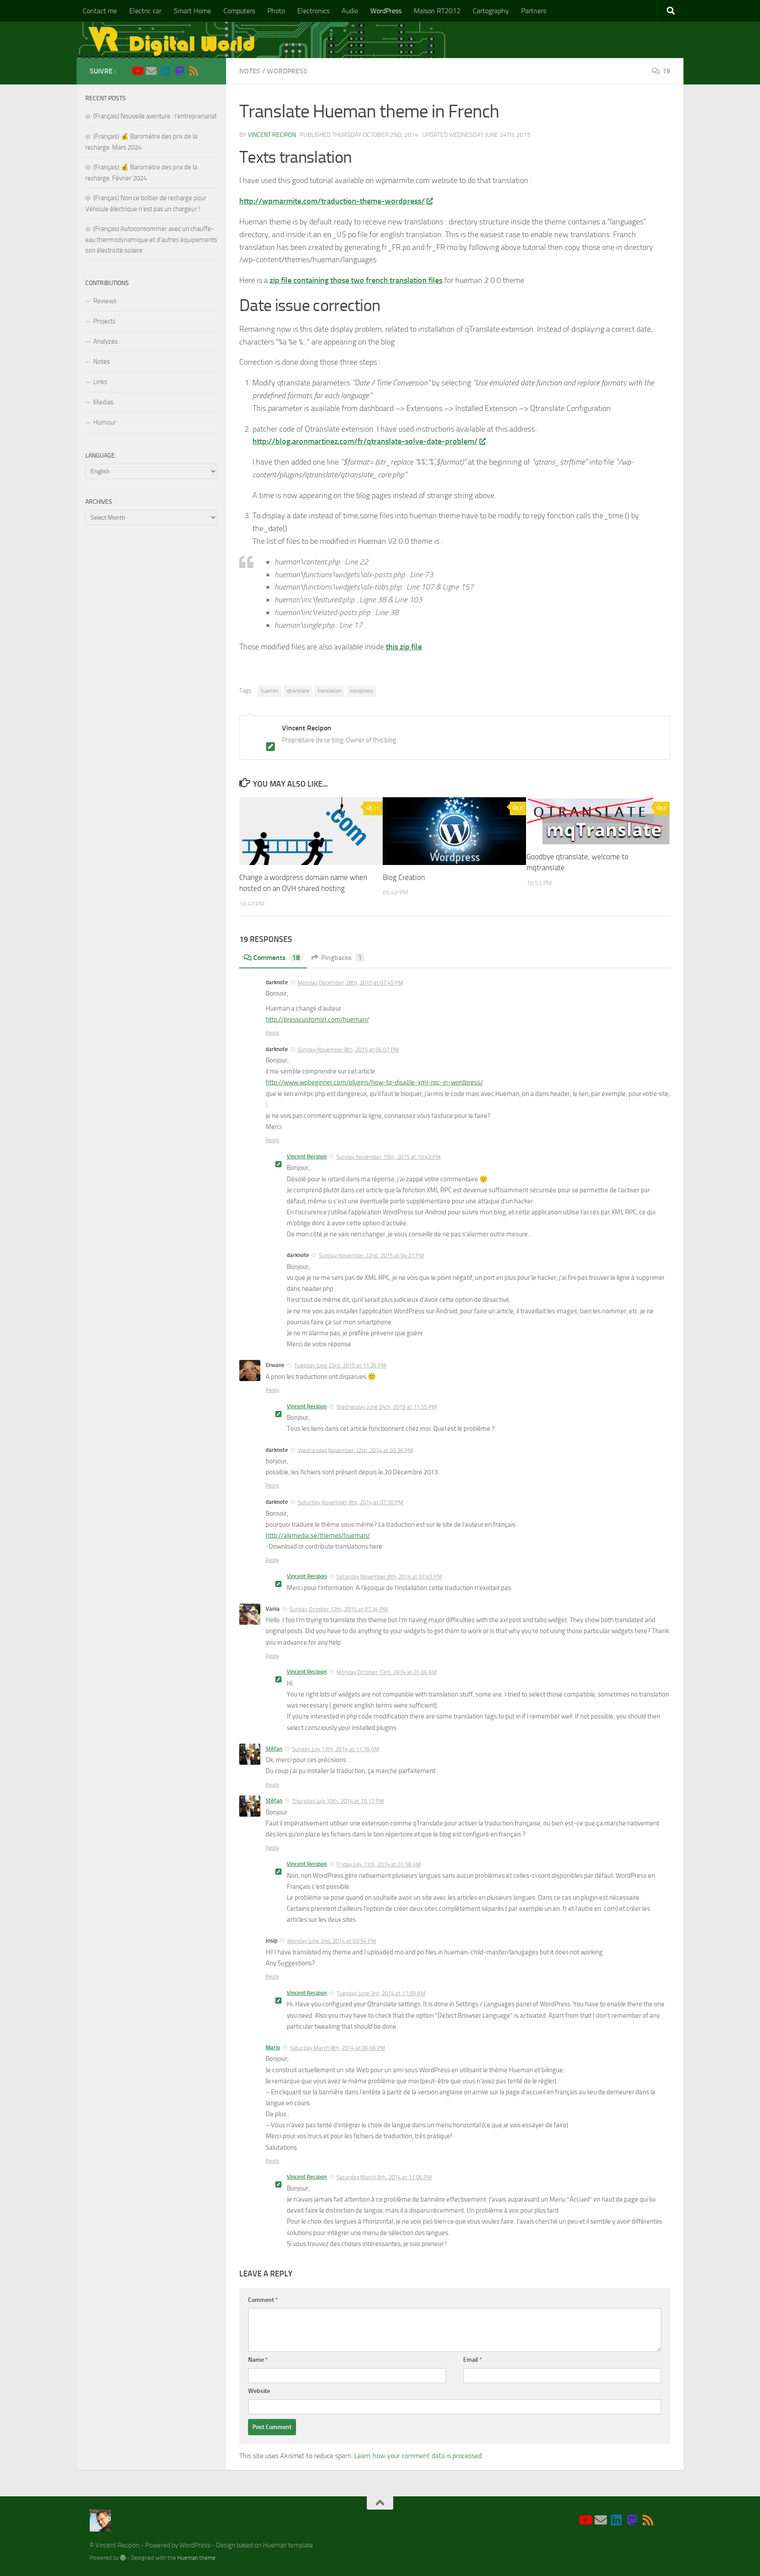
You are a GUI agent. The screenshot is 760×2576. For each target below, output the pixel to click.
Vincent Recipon (272, 135)
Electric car (145, 11)
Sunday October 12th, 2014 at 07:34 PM (339, 1609)
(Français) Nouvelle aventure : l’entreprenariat (155, 116)
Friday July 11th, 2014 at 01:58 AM (379, 1864)
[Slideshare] (208, 71)
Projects (104, 321)
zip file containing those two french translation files (356, 280)
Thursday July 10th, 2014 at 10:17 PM (338, 1801)
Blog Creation (404, 877)
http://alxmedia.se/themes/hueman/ (318, 1535)
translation (329, 691)
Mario (273, 2047)
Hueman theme (196, 2558)
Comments (277, 958)
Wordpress (287, 71)
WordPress (386, 11)
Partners (534, 11)
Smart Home (192, 11)
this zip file (404, 647)
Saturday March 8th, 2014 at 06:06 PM (338, 2048)
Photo (276, 11)
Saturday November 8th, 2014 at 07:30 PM (351, 1502)
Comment (263, 2300)
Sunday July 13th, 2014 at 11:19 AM (336, 1749)
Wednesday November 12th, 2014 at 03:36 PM (355, 1450)
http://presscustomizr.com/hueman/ (317, 1019)
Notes (250, 71)
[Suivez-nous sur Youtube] (137, 71)
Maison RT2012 (437, 11)
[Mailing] (151, 71)
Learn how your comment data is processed (418, 2456)
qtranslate (298, 691)
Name (258, 2360)
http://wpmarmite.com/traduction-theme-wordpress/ (332, 201)
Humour (105, 422)
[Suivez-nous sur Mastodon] (179, 71)
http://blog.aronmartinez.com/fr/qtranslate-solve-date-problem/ (365, 441)
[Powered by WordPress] (123, 2558)
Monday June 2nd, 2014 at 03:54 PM (332, 1941)
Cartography (491, 11)
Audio (350, 11)
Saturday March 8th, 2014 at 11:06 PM (384, 2177)
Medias (103, 402)
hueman (270, 691)
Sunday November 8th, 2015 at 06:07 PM (348, 1050)
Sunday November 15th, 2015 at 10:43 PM (389, 1157)
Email (473, 2360)
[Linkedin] (165, 71)
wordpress (361, 691)
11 (376, 808)
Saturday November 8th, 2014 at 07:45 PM (389, 1577)
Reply (272, 1033)
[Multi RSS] (194, 71)
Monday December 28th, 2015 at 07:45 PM (351, 983)
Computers (239, 11)
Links (100, 382)
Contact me (100, 11)
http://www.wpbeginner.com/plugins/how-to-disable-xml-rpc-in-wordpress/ (374, 1082)
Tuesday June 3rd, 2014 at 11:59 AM (381, 1993)
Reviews (105, 301)
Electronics (313, 11)
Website (259, 2391)
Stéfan (274, 1749)
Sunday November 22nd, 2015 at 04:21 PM (371, 1255)
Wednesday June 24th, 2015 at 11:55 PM (387, 1407)
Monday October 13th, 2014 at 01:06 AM (387, 1672)
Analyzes (106, 341)
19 (666, 71)
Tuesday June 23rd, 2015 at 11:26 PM (340, 1365)
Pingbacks (342, 958)
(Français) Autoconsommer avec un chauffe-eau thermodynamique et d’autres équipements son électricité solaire (151, 240)
